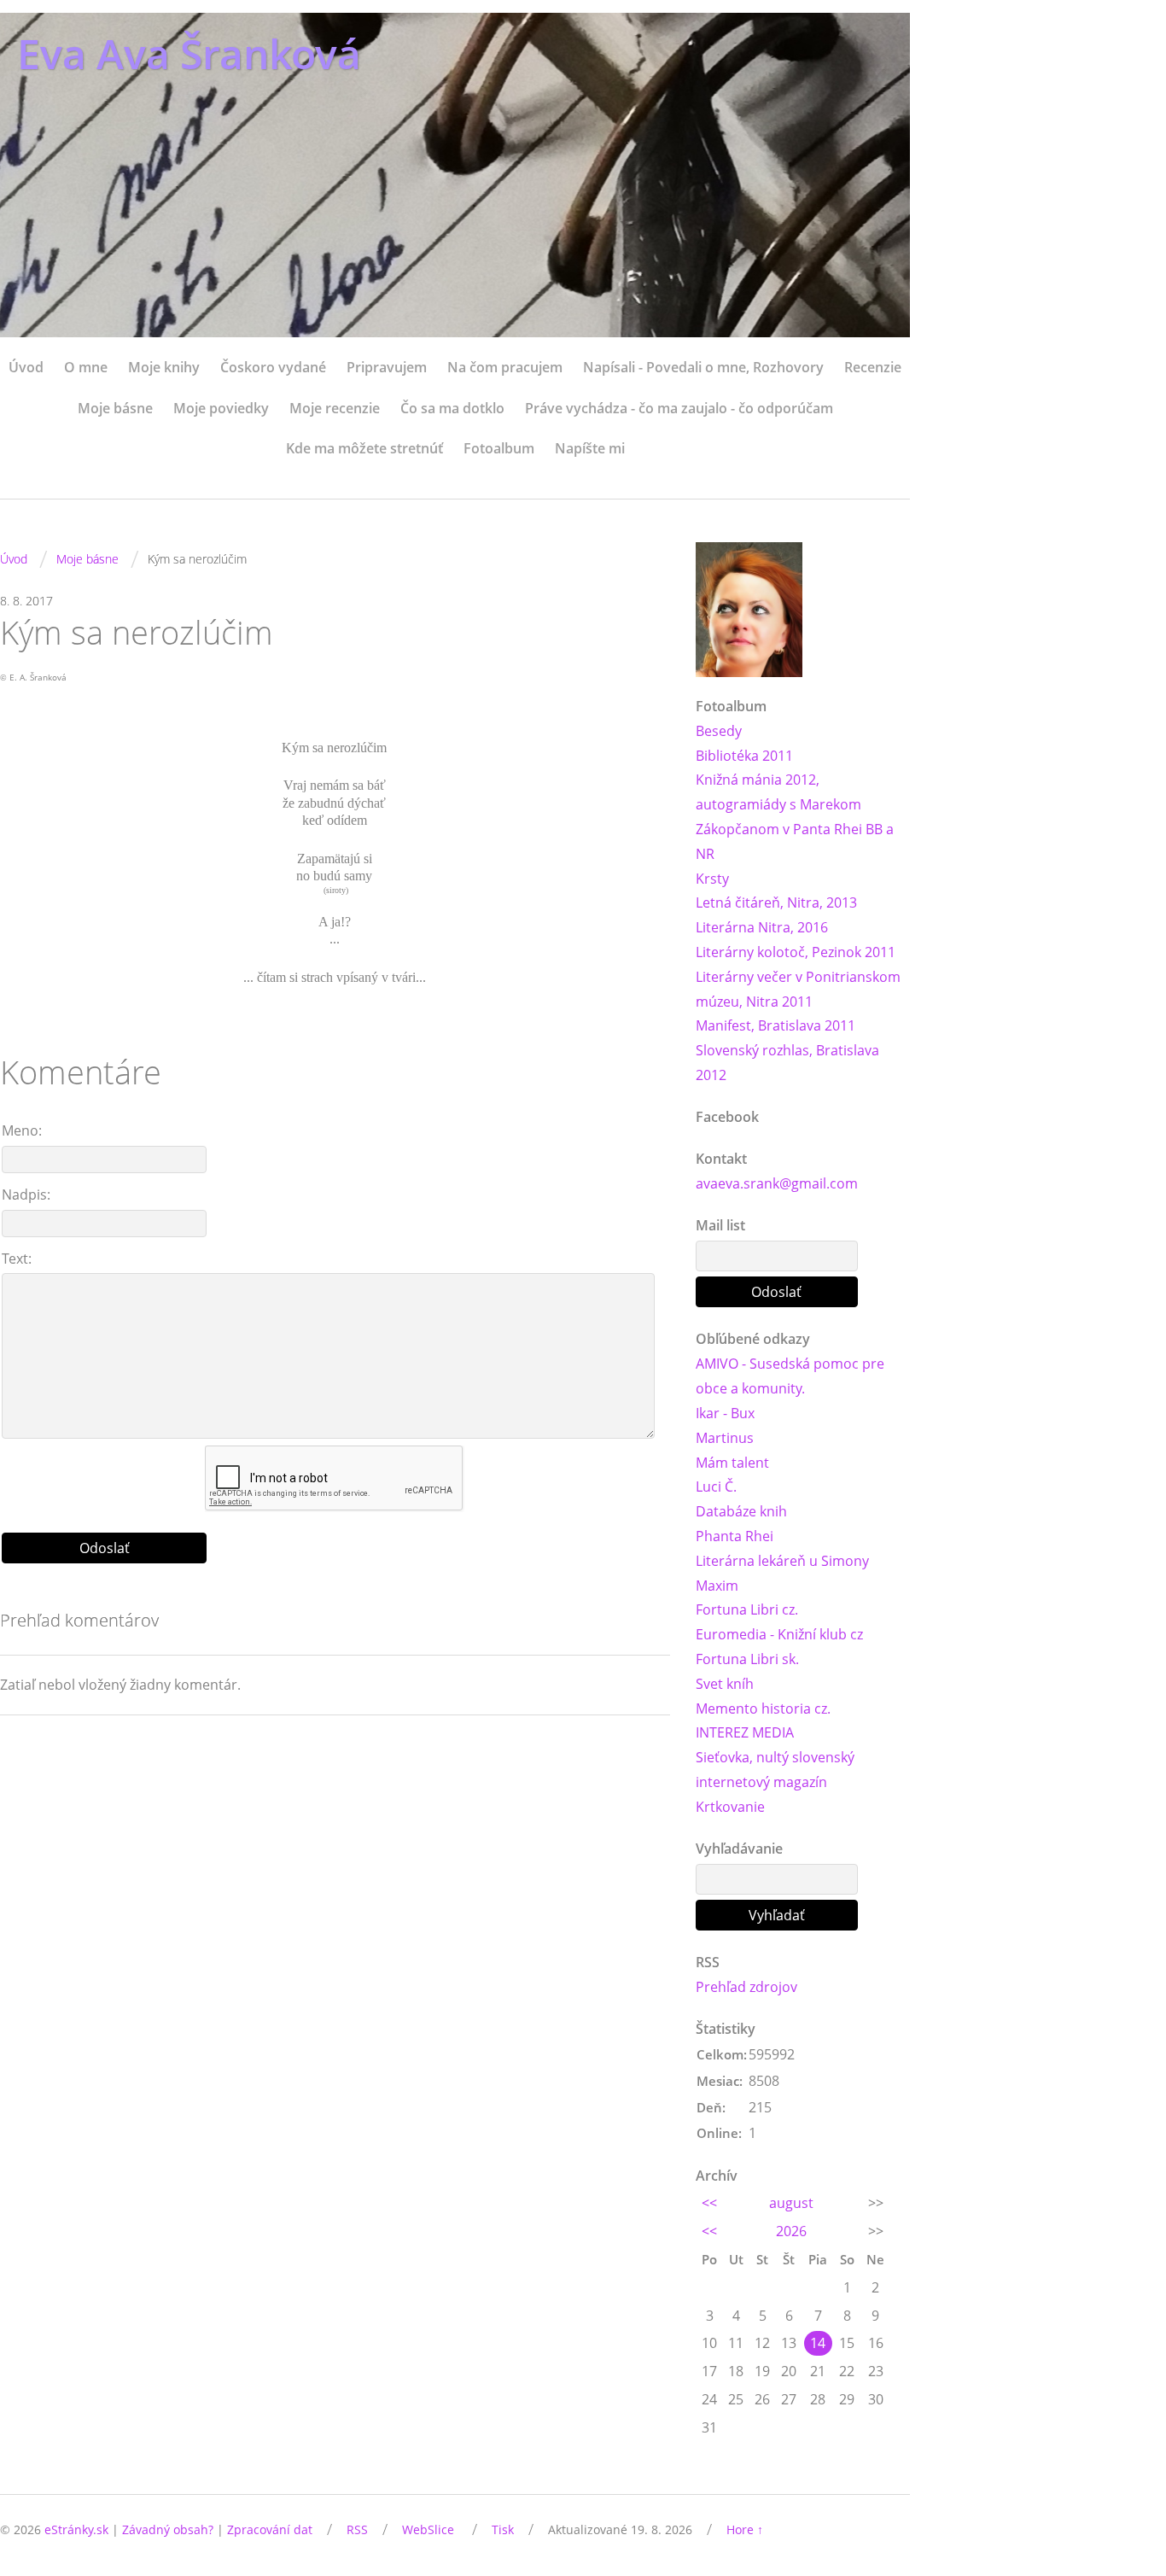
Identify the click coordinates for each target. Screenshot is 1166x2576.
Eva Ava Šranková (189, 53)
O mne (86, 367)
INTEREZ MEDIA (745, 1732)
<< (709, 2203)
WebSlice (428, 2529)
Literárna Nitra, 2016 (762, 927)
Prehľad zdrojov (746, 1987)
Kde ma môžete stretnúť (364, 448)
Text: (17, 1259)
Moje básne (115, 408)
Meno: (22, 1130)
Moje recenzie (335, 408)
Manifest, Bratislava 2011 (775, 1025)
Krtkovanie (730, 1807)
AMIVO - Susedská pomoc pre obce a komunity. (790, 1376)
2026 (791, 2231)
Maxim (717, 1586)
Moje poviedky (221, 408)
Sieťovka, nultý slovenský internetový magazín (775, 1770)
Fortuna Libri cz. (747, 1609)
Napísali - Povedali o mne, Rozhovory (703, 367)
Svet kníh (725, 1684)
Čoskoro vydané (273, 367)
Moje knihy (164, 367)
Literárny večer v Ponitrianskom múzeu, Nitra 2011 (798, 989)
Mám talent (732, 1463)
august (791, 2203)
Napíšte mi (590, 448)
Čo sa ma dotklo (452, 408)
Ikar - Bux (725, 1413)
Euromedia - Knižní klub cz (779, 1634)
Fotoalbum (499, 448)
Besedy (719, 731)
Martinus (725, 1438)
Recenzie (873, 367)
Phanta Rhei (735, 1536)
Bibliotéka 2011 (744, 756)
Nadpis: (26, 1195)
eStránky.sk (76, 2529)
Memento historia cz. (763, 1709)
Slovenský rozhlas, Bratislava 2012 (787, 1063)
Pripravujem (387, 367)
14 (818, 2343)
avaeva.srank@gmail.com (777, 1183)
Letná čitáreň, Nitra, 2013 (776, 902)
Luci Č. (716, 1487)
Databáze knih (741, 1511)
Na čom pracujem (505, 367)
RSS (357, 2529)
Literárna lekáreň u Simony (782, 1561)
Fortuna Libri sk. (747, 1659)
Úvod (26, 367)
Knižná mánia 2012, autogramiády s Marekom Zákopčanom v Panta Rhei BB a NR (795, 816)
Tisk (503, 2529)
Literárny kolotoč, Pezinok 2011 (796, 952)
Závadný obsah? (168, 2529)
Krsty (712, 879)
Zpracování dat (270, 2529)
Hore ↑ (745, 2529)
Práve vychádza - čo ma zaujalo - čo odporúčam (679, 408)
